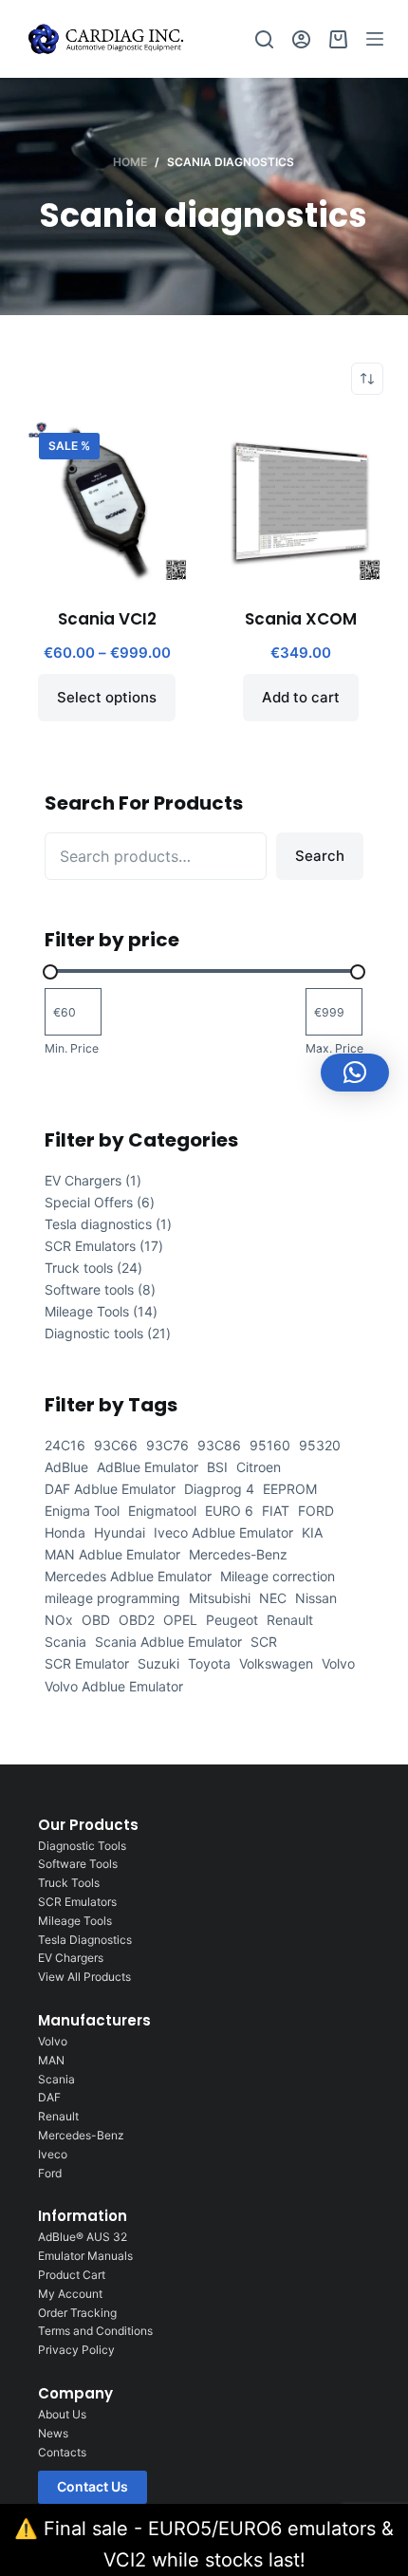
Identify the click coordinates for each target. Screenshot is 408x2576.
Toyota (209, 1663)
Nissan (316, 1598)
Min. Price (72, 1048)
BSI (217, 1467)
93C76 (167, 1445)
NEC (273, 1598)
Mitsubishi (220, 1598)
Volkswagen (276, 1663)
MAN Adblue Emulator (112, 1554)
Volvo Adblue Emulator (114, 1686)
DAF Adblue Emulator (110, 1489)
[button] (355, 1073)
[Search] (264, 39)
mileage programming (112, 1598)
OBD (96, 1620)
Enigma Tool (82, 1511)
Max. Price (334, 1048)
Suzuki (158, 1663)
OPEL (180, 1620)
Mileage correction (278, 1576)
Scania (65, 1642)
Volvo (338, 1663)
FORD (316, 1511)
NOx (59, 1620)
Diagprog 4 (219, 1489)
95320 (320, 1445)
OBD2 (137, 1620)
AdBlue (66, 1467)
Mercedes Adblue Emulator (128, 1576)
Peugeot (232, 1620)
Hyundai (120, 1532)
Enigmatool (162, 1511)
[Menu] (375, 39)
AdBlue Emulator (148, 1467)
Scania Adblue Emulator (168, 1642)
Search (320, 856)
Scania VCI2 (107, 619)
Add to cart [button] (301, 697)
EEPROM (290, 1489)
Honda (65, 1532)
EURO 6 (229, 1511)
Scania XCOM (301, 619)
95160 (270, 1445)
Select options (107, 697)
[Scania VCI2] (107, 501)
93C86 (219, 1445)
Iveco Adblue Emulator (223, 1532)
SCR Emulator (87, 1663)
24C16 (65, 1445)
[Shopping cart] (338, 39)
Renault (290, 1620)
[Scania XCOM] (301, 501)
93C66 (116, 1445)
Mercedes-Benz (238, 1554)
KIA (312, 1532)
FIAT (276, 1511)
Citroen (259, 1467)
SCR (264, 1642)
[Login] (301, 39)
